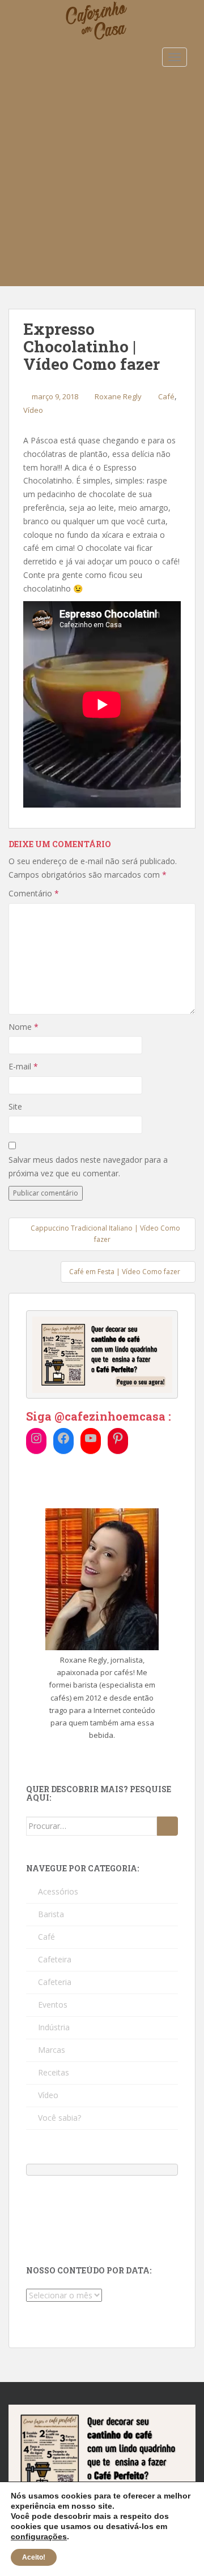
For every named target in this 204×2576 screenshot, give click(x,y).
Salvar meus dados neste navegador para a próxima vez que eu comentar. (88, 1166)
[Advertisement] (102, 179)
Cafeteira (55, 1959)
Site (15, 1106)
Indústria (54, 2027)
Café (166, 396)
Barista (51, 1914)
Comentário (34, 893)
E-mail (23, 1066)
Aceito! (34, 2557)
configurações (39, 2536)
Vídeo (33, 410)
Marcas (52, 2050)
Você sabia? (59, 2118)
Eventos (53, 2005)
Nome (24, 1027)
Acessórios (58, 1891)
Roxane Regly (118, 396)
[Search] (167, 1826)
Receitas (54, 2072)
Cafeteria (55, 1982)
